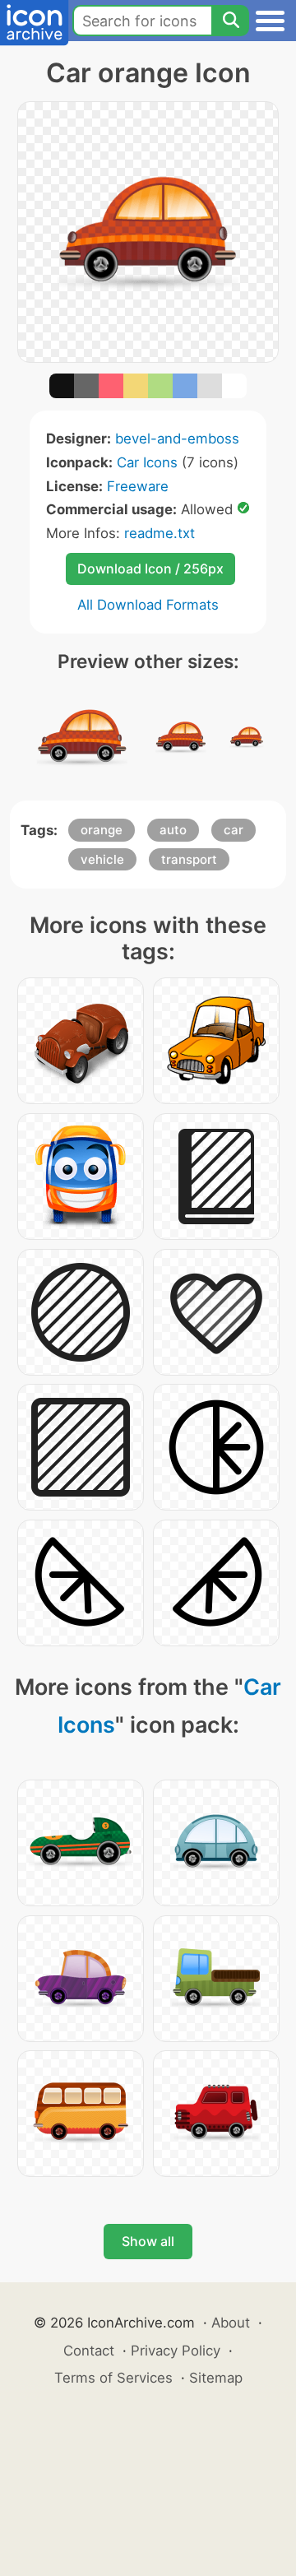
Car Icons (147, 462)
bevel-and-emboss (177, 439)
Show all (148, 2241)
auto (173, 830)
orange (102, 830)
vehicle (102, 859)
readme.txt (160, 533)
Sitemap (216, 2378)
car (234, 830)
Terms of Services (113, 2378)
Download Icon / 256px (150, 569)
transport (189, 859)
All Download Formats (148, 605)
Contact (89, 2351)
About (231, 2323)
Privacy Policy (176, 2351)
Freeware (138, 486)
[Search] (230, 21)
